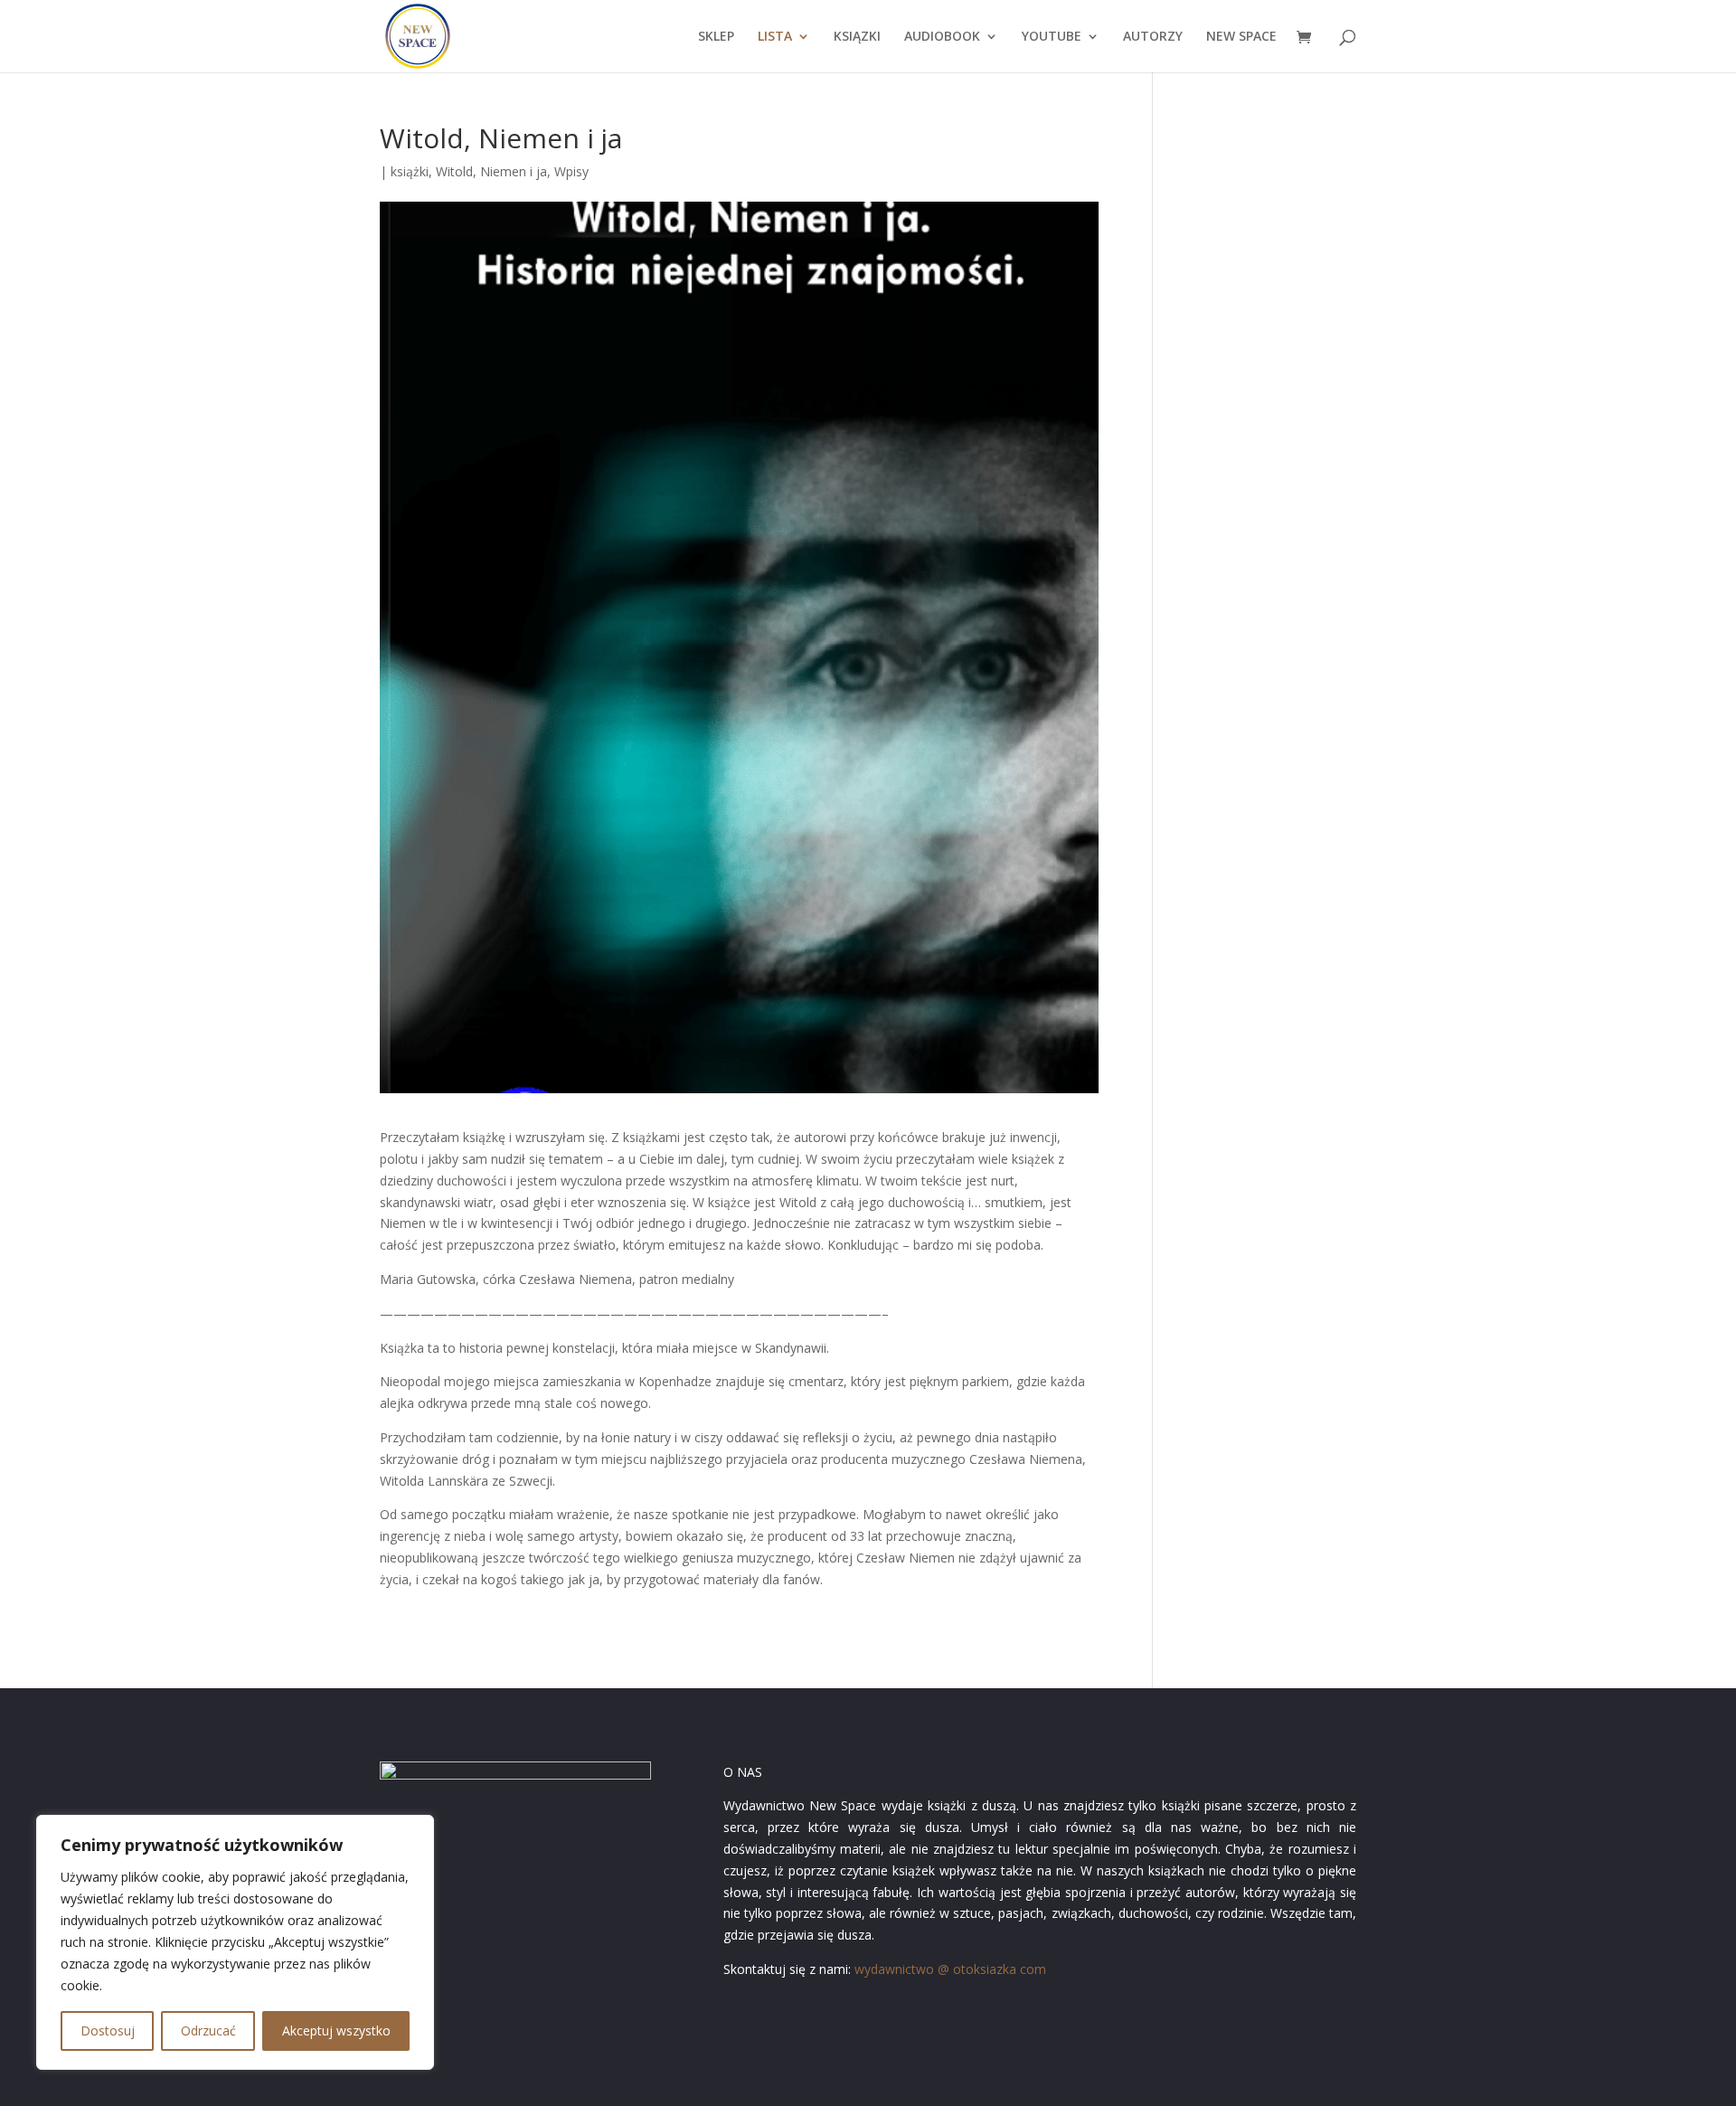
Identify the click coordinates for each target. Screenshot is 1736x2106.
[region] (235, 1942)
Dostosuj (108, 2030)
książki (410, 171)
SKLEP (716, 37)
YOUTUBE (1052, 37)
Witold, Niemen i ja (491, 171)
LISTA (775, 37)
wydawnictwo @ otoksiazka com (950, 1969)
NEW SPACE (1241, 37)
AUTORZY (1153, 37)
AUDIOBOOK (942, 37)
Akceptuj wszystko (336, 2030)
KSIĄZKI (857, 37)
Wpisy (571, 171)
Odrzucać (208, 2030)
